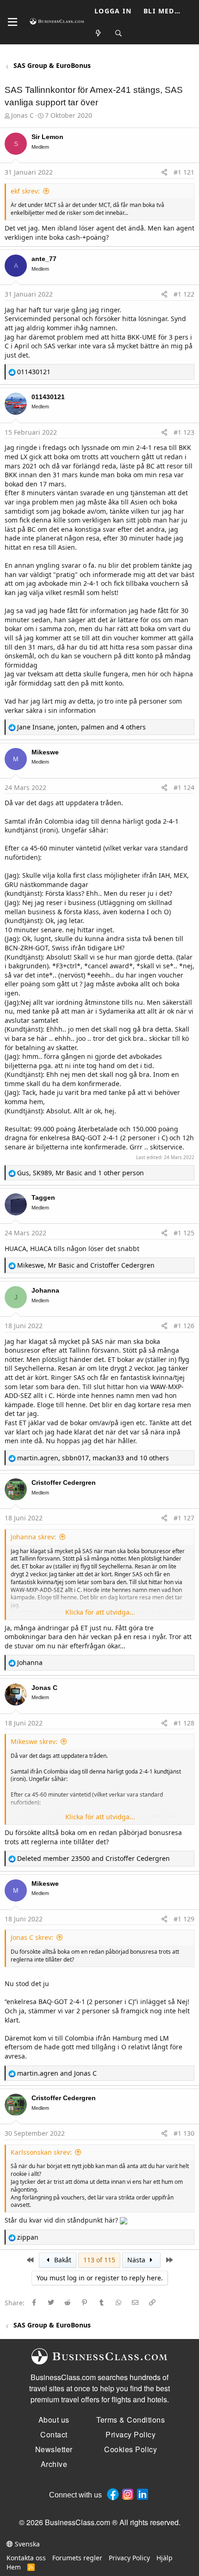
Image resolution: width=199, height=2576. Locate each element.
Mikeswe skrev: (34, 1741)
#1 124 (184, 787)
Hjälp (165, 2558)
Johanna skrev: (33, 1537)
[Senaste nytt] (99, 33)
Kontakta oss (26, 2558)
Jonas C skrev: (32, 1937)
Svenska (26, 2544)
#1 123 (184, 432)
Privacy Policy (129, 2558)
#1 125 (184, 1233)
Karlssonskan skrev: (41, 2152)
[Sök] (119, 33)
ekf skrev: (25, 191)
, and (86, 1265)
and (93, 1858)
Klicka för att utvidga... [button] (100, 1612)
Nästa (137, 2260)
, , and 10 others (93, 1458)
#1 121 (184, 172)
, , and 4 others (81, 727)
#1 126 (184, 1326)
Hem (14, 2567)
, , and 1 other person (81, 1173)
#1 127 (184, 1518)
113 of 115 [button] (99, 2260)
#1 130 (184, 2133)
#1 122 (184, 294)
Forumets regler (77, 2558)
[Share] (164, 172)
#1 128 (184, 1723)
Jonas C (22, 115)
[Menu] (12, 22)
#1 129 (184, 1919)
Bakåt (62, 2260)
